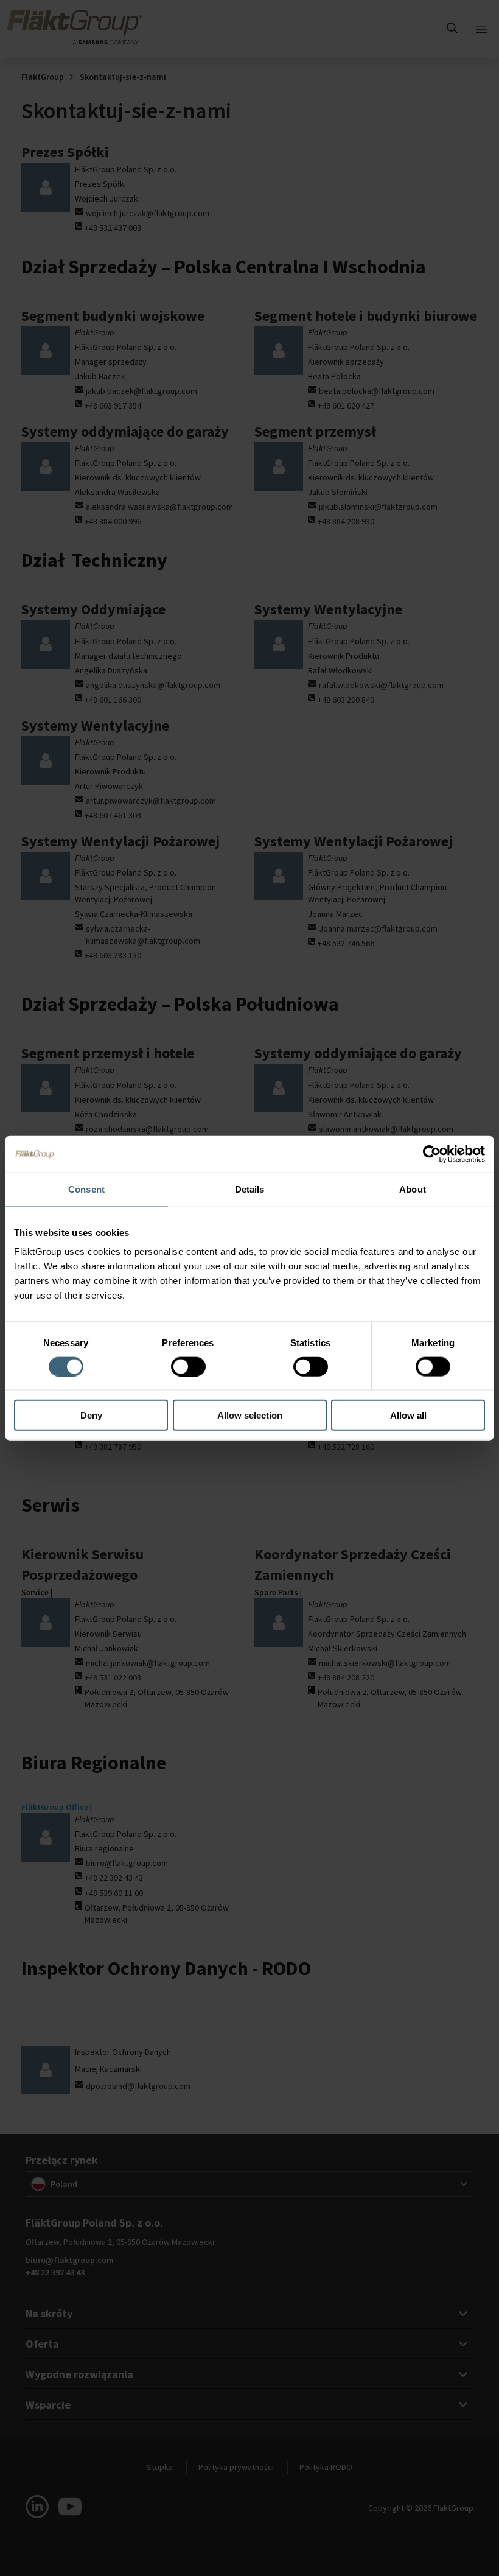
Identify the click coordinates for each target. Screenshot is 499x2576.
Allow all (408, 1415)
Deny (91, 1415)
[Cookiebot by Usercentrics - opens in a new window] (432, 1154)
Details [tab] (250, 1189)
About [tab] (413, 1189)
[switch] (188, 1366)
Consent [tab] (86, 1189)
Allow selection (250, 1415)
